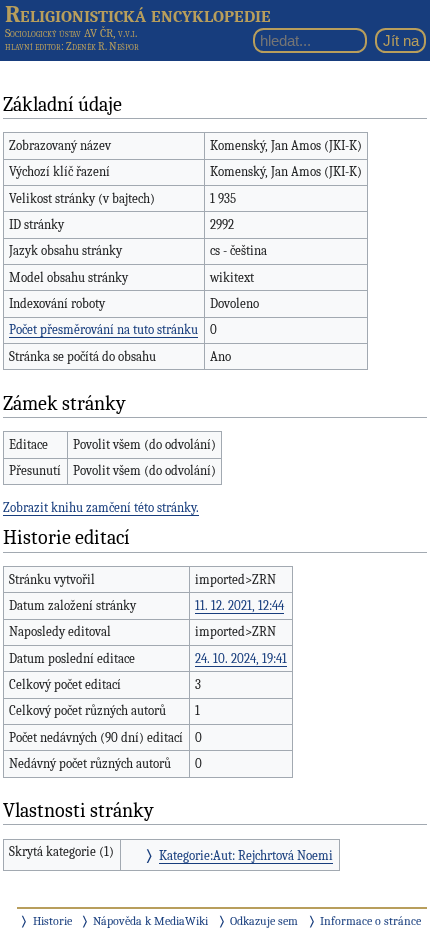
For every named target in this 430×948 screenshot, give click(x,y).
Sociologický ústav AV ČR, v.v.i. (71, 33)
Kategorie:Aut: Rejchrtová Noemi (246, 855)
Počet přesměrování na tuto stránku (103, 329)
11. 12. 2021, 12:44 (239, 605)
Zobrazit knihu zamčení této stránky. (101, 507)
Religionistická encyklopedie (138, 14)
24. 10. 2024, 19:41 (241, 658)
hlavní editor (33, 46)
